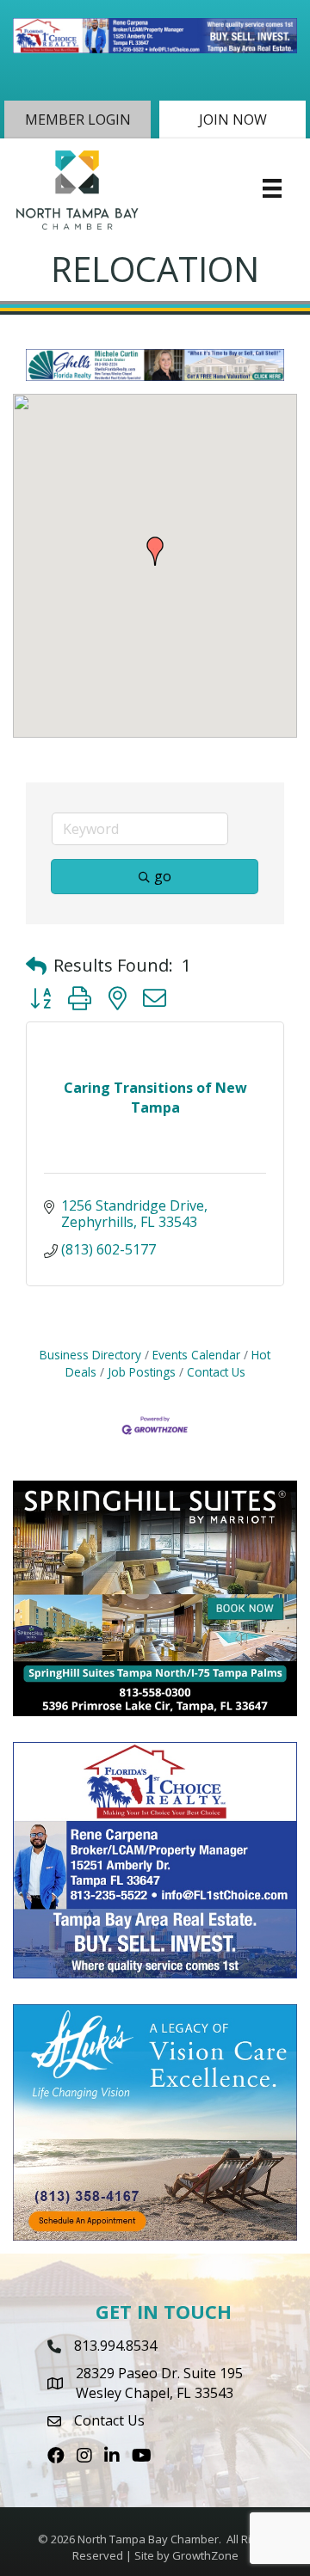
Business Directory (90, 1355)
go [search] (163, 876)
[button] (77, 120)
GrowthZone (205, 2555)
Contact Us (216, 1372)
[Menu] (272, 188)
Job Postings (142, 1372)
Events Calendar (196, 1355)
